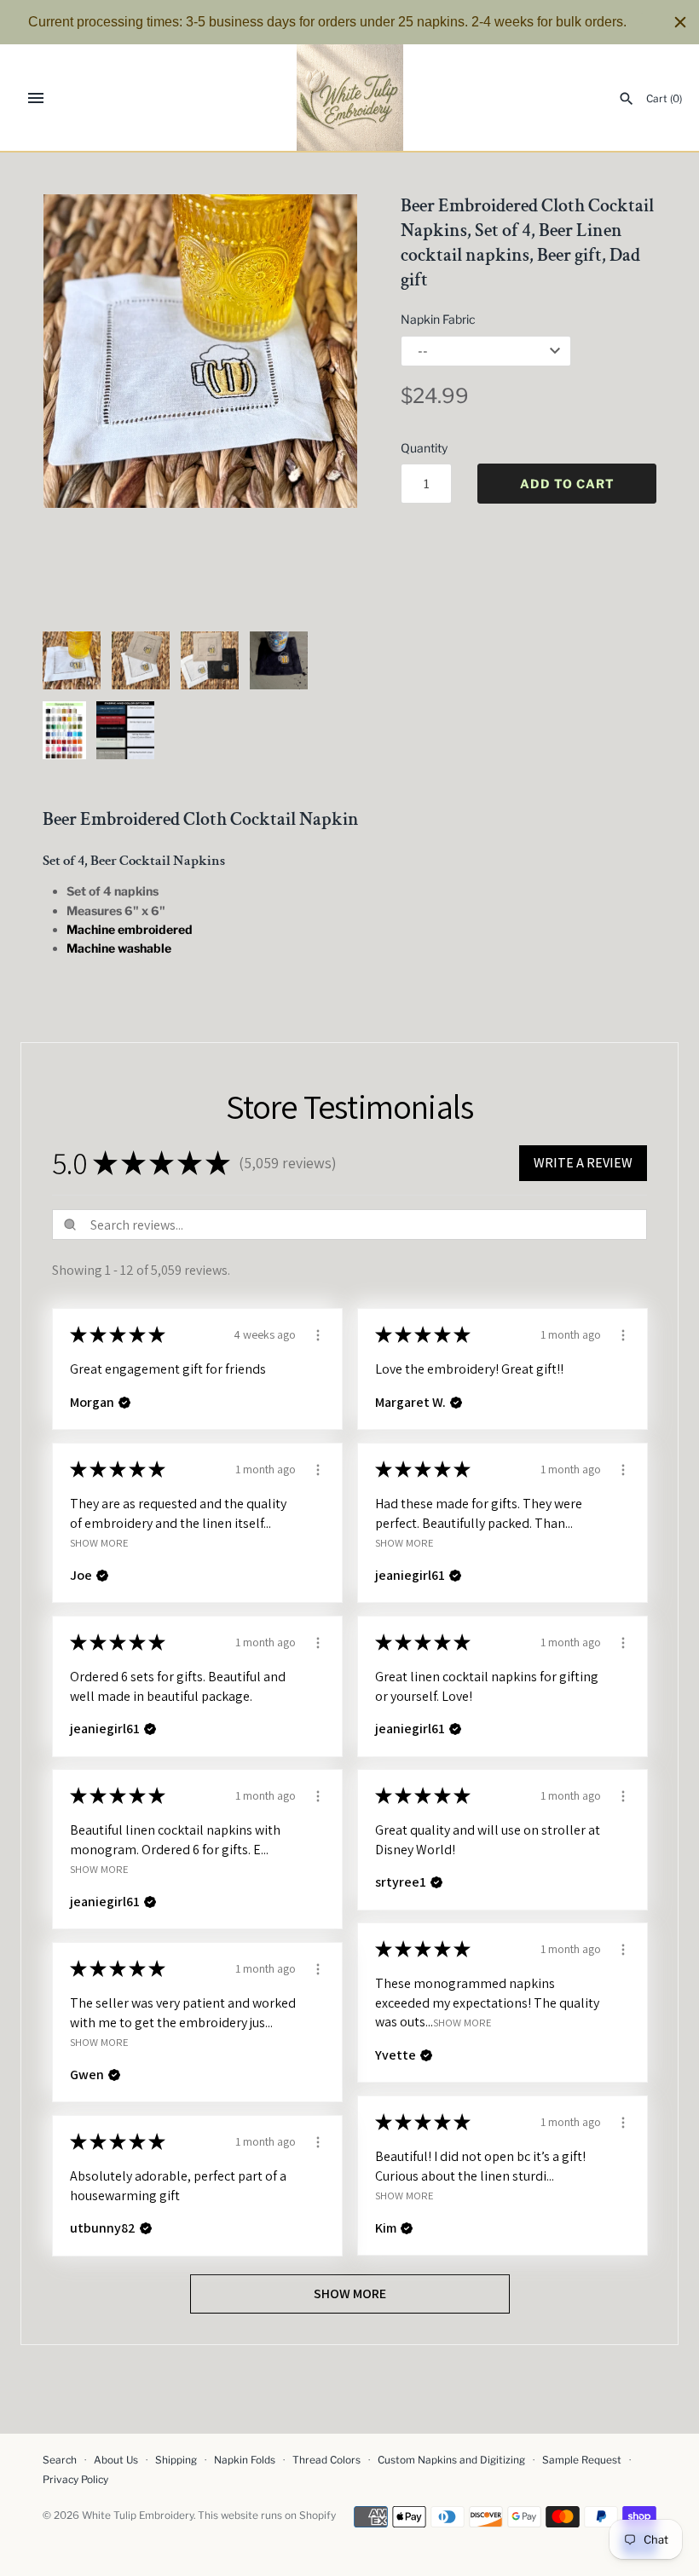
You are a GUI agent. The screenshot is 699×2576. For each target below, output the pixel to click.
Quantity (424, 448)
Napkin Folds (245, 2460)
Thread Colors (326, 2460)
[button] (321, 404)
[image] (200, 351)
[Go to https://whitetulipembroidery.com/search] (627, 99)
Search (60, 2460)
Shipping (176, 2460)
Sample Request (582, 2460)
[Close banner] (680, 22)
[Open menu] (36, 98)
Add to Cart (567, 484)
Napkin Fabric (438, 319)
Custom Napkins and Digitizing (451, 2460)
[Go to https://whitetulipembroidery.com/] (350, 98)
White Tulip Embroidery (138, 2515)
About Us (116, 2460)
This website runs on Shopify (267, 2515)
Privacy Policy (75, 2480)
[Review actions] (318, 1333)
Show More (99, 1543)
